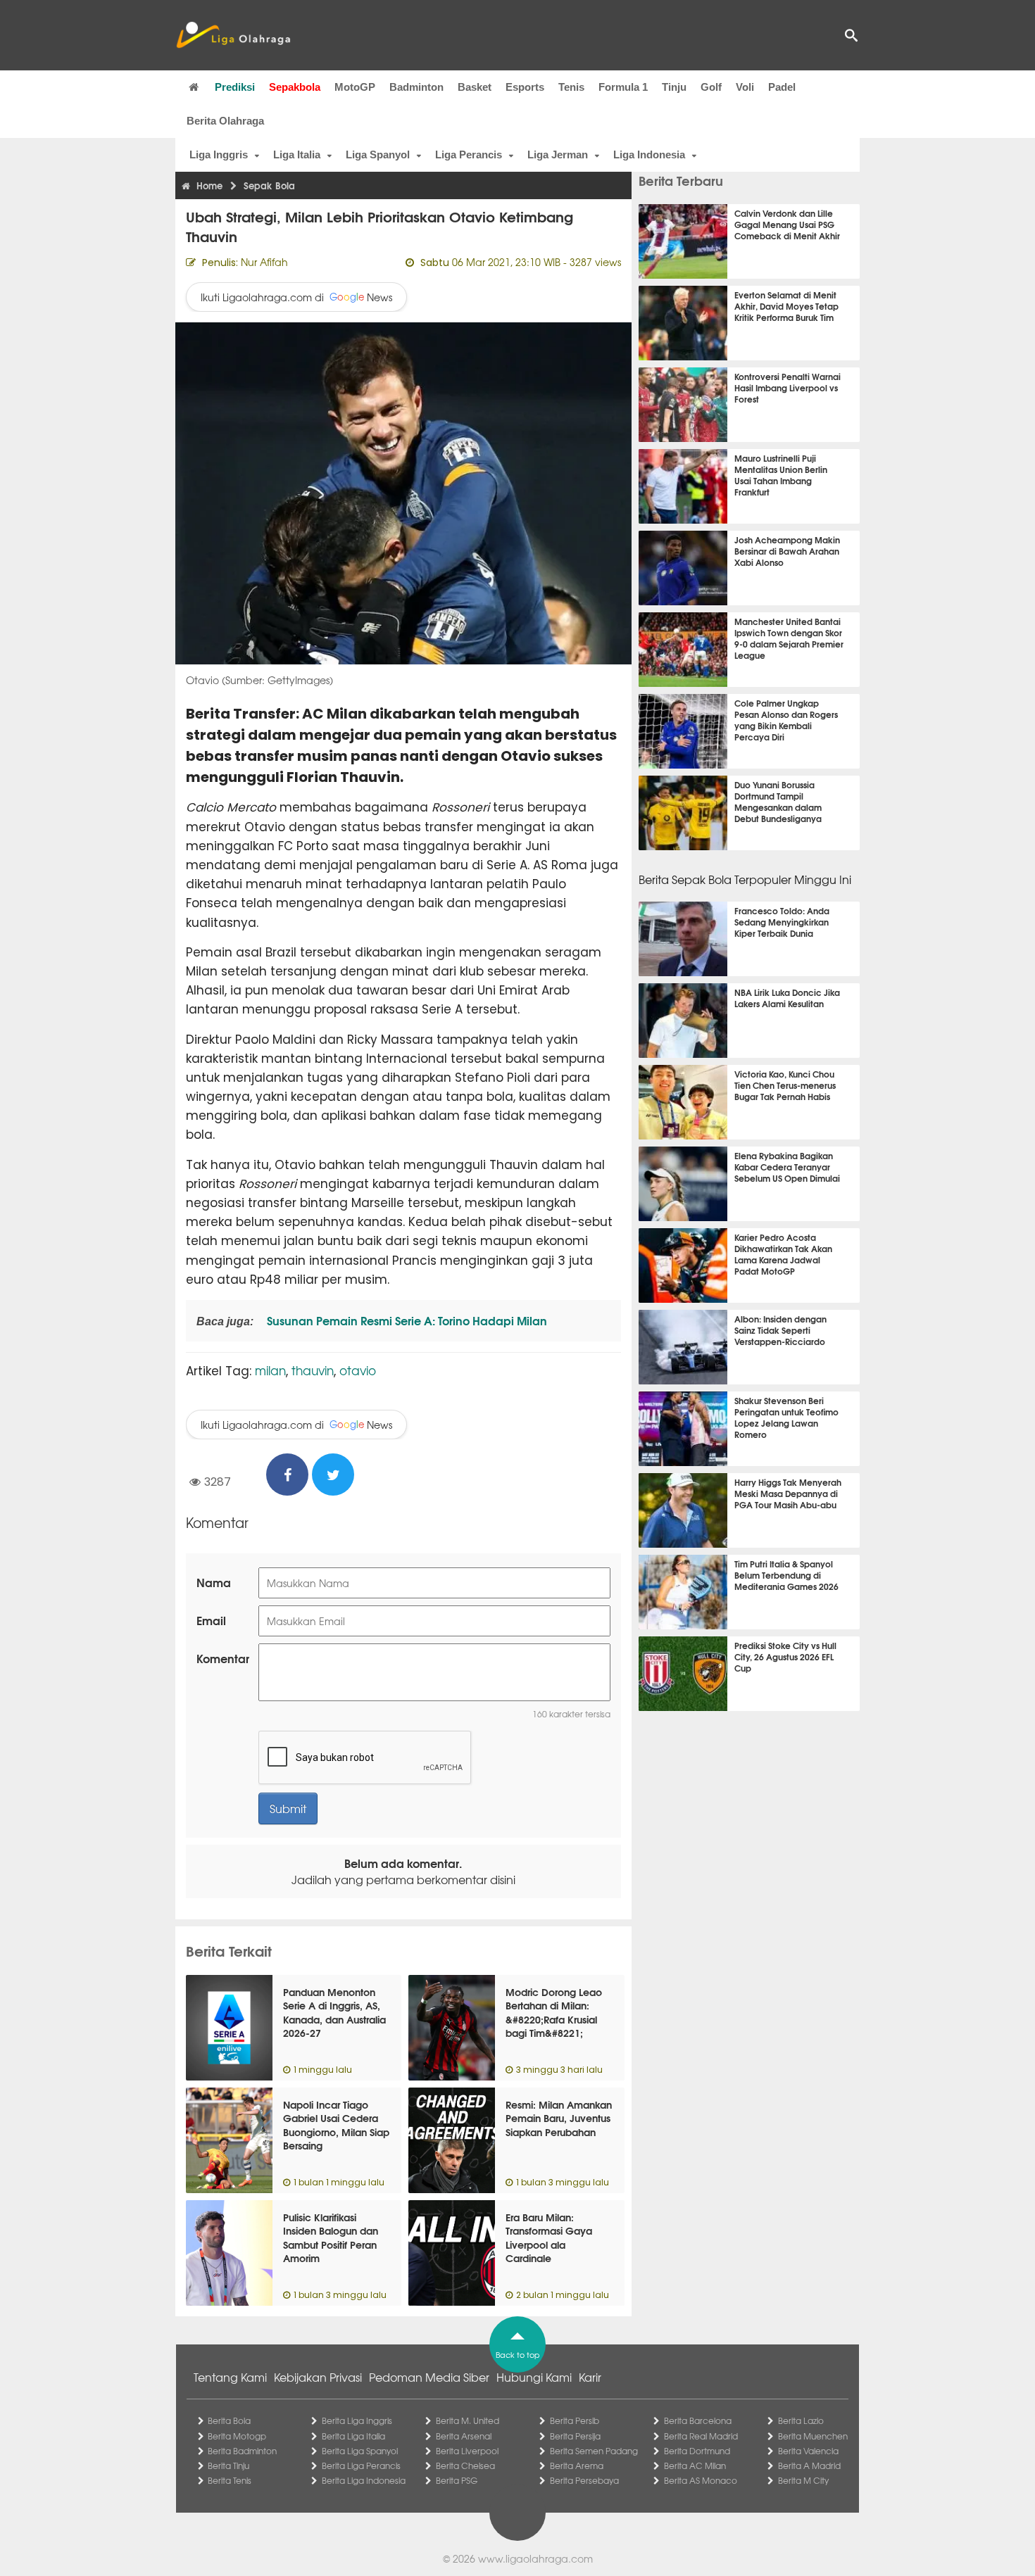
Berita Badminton (242, 2451)
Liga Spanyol (378, 154)
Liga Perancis (469, 154)
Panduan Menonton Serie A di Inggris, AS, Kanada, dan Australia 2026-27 (334, 2013)
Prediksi (235, 87)
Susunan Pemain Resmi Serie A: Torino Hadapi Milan (406, 1320)
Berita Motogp (237, 2436)
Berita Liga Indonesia (364, 2480)
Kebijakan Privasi (318, 2377)
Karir (590, 2377)
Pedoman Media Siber (429, 2377)
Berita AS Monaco (701, 2480)
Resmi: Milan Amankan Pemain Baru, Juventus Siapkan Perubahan (559, 2118)
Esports (525, 87)
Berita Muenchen (813, 2436)
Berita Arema (577, 2465)
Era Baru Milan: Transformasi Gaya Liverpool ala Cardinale (549, 2238)
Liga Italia (297, 154)
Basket (475, 87)
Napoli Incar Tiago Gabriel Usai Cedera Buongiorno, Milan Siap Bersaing (336, 2125)
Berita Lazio (801, 2420)
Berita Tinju (228, 2465)
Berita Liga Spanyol (360, 2451)
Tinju (674, 87)
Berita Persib (575, 2420)
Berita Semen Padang (594, 2451)
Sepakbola (295, 87)
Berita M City (803, 2480)
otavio (358, 1370)
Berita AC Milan (695, 2465)
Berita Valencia (808, 2451)
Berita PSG (457, 2480)
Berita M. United (468, 2420)
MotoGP (355, 87)
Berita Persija (575, 2436)
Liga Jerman (558, 154)
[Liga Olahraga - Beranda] (233, 35)
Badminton (416, 87)
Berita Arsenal (464, 2436)
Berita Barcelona (698, 2420)
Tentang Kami (230, 2377)
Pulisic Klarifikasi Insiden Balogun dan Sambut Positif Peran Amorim (331, 2238)
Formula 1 (623, 87)
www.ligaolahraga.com (535, 2558)
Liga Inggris (219, 154)
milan (270, 1370)
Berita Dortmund (697, 2451)
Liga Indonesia (649, 154)
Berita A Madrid (809, 2465)
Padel (782, 87)
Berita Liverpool (467, 2451)
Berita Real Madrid (701, 2436)
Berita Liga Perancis (361, 2465)
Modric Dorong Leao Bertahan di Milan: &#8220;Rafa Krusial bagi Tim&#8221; (554, 2013)
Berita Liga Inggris (357, 2420)
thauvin (313, 1370)
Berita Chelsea (465, 2465)
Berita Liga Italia (353, 2436)
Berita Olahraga (225, 121)
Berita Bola (229, 2420)
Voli (745, 87)
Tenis (571, 87)
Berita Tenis (230, 2480)
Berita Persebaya (584, 2480)
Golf (711, 87)
